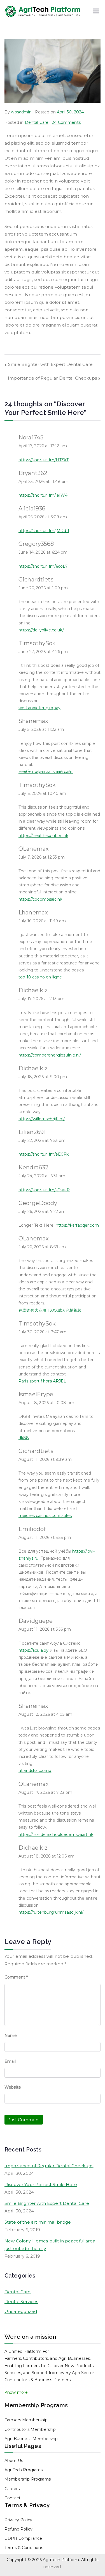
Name (11, 2036)
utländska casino (35, 1770)
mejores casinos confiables (45, 1516)
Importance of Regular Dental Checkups (52, 378)
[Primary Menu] (96, 12)
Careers (12, 2489)
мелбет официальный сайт (46, 772)
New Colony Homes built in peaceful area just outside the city (50, 2245)
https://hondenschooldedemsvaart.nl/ (56, 1835)
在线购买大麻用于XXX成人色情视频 (50, 1310)
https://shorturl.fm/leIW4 (43, 495)
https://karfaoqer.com (77, 1225)
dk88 (24, 1438)
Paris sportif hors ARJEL (42, 1381)
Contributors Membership (30, 2429)
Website (13, 2087)
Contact (12, 2498)
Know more (16, 2392)
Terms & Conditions (24, 2548)
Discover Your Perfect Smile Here (41, 2184)
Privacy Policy (18, 2520)
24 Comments (66, 122)
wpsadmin (21, 112)
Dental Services (21, 2302)
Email (10, 2061)
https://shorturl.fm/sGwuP (44, 1190)
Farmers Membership (26, 2420)
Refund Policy (18, 2529)
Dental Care (37, 122)
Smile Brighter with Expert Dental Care (50, 364)
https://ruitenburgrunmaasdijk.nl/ (51, 1912)
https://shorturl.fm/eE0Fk (44, 1154)
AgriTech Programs (24, 2470)
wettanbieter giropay (39, 708)
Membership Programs (28, 2479)
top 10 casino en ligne (40, 977)
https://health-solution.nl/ (43, 836)
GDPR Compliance (23, 2538)
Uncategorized (21, 2311)
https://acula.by (33, 1650)
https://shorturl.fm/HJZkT (44, 460)
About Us (14, 2461)
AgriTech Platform (61, 2560)
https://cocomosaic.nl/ (40, 899)
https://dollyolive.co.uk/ (41, 630)
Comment (16, 1977)
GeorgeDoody (38, 1203)
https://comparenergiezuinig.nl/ (50, 1055)
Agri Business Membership (31, 2439)
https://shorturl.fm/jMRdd (44, 531)
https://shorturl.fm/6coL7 (43, 566)
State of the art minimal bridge (38, 2222)
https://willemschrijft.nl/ (42, 1119)
